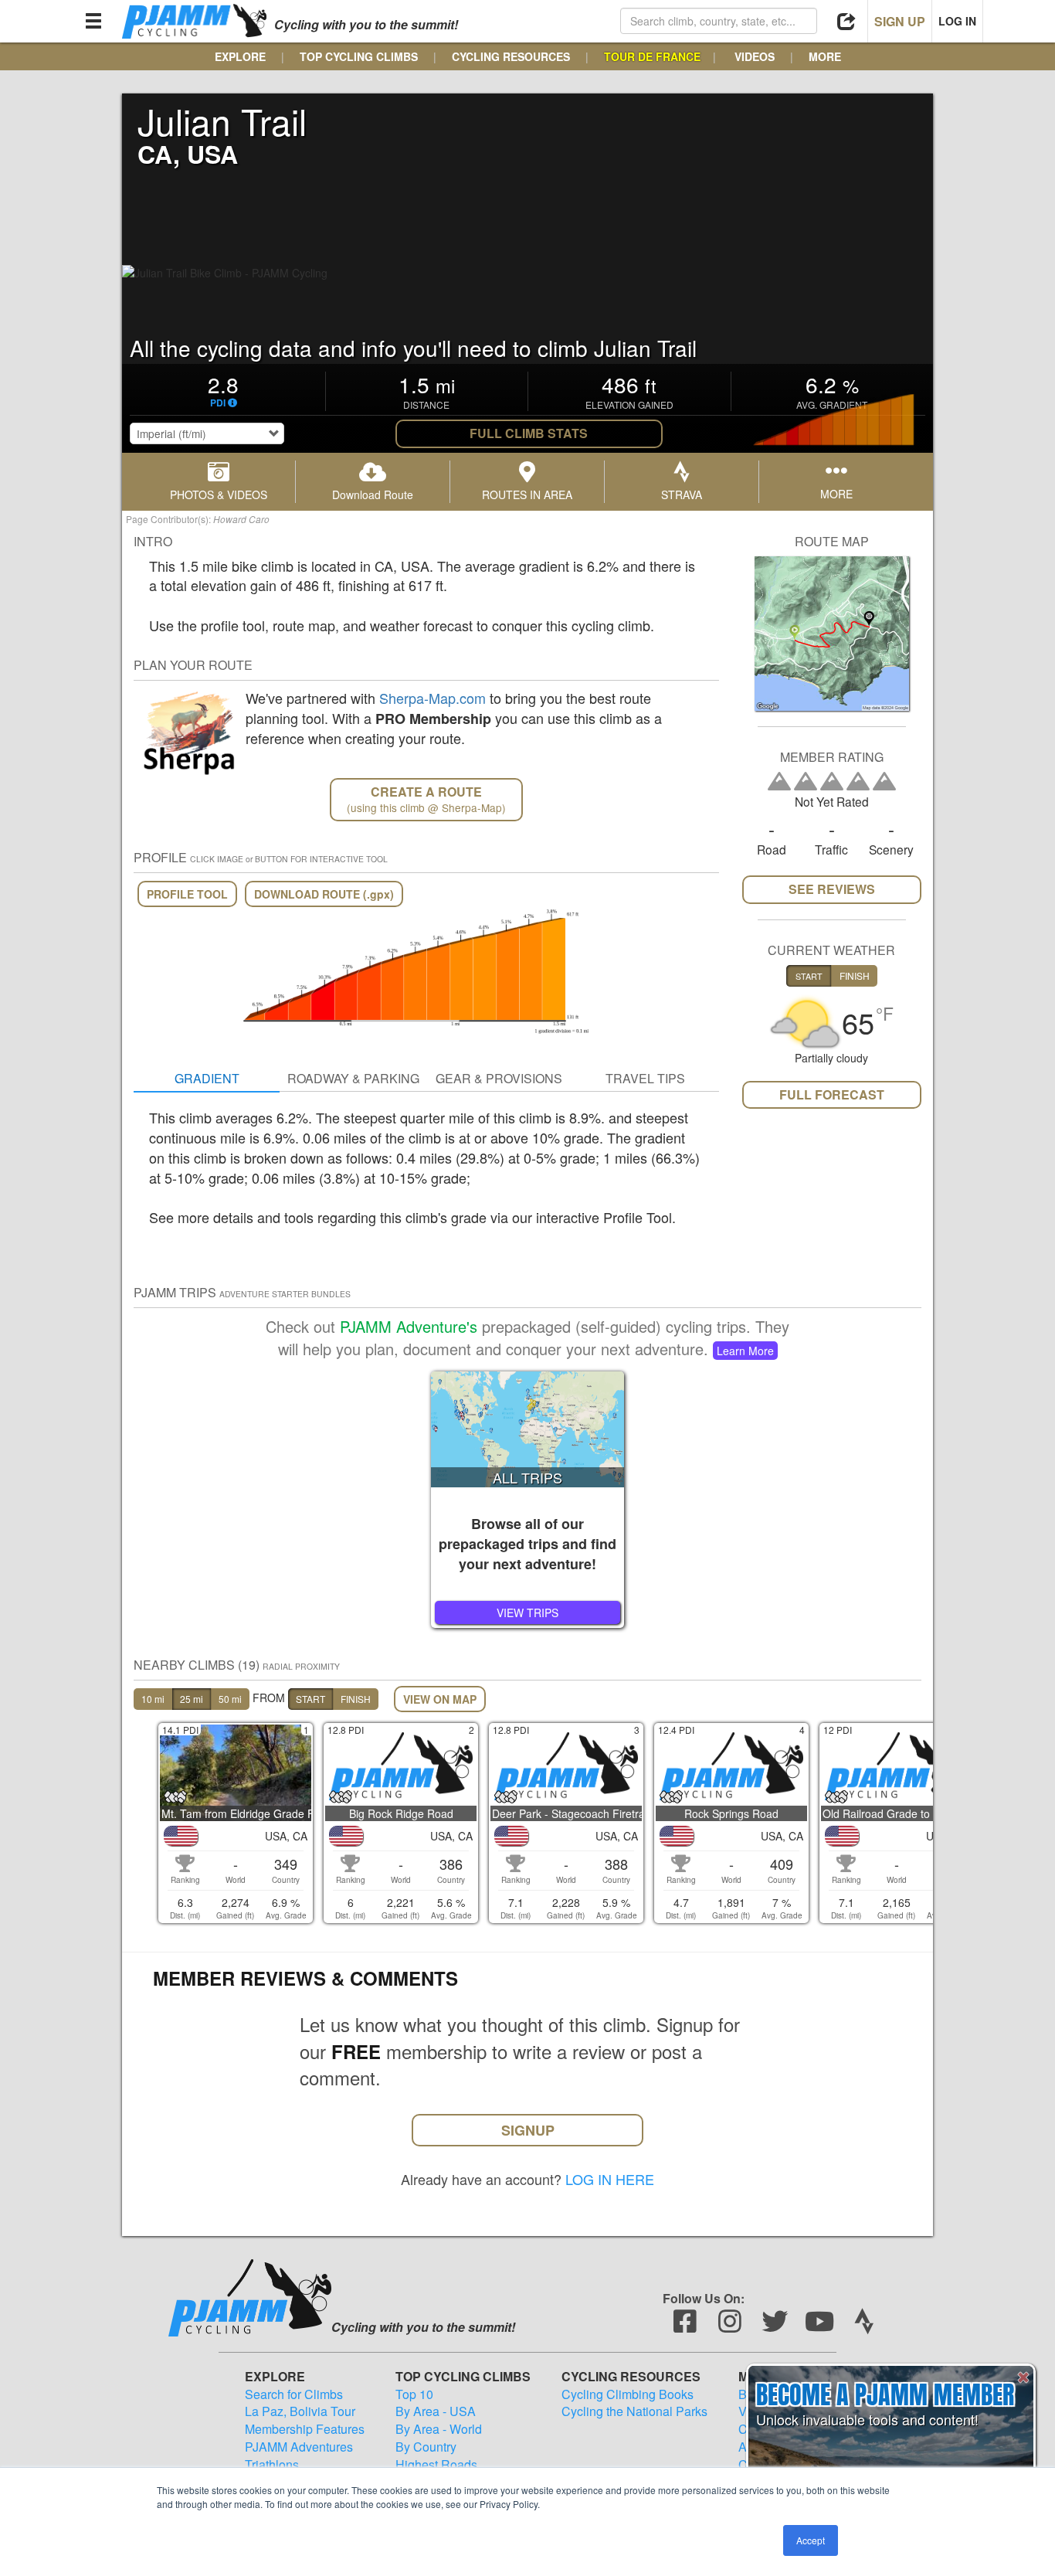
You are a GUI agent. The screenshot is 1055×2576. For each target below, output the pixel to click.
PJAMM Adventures (299, 2447)
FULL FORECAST (832, 1094)
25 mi (192, 1699)
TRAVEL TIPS (645, 1078)
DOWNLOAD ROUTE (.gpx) (324, 894)
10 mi (153, 1699)
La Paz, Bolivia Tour (300, 2411)
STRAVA (682, 494)
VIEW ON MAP (440, 1699)
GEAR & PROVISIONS (499, 1078)
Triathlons (272, 2465)
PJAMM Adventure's (409, 1326)
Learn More (745, 1351)
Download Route (373, 494)
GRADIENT (207, 1078)
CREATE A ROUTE (426, 799)
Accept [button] (811, 2540)
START (310, 1699)
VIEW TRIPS (527, 1613)
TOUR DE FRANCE (652, 56)
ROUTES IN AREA (527, 494)
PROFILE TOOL (187, 894)
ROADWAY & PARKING (353, 1078)
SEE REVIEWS (832, 889)
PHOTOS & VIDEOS (219, 494)
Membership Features (305, 2429)
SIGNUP (528, 2130)
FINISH (356, 1699)
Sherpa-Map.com (433, 698)
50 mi (230, 1699)
